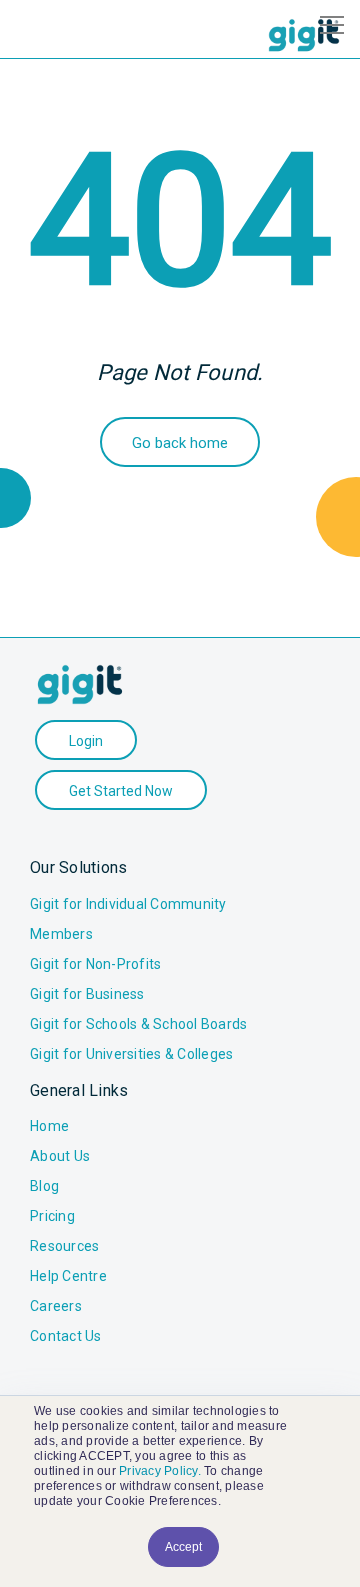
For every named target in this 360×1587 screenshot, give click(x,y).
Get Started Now (121, 791)
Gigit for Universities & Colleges (131, 1054)
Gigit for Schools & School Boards (138, 1024)
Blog (44, 1186)
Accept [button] (183, 1547)
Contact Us (66, 1336)
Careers (56, 1306)
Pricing (52, 1216)
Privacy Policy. (160, 1471)
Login (86, 741)
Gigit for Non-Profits (95, 964)
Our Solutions (78, 867)
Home (49, 1126)
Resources (64, 1246)
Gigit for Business (87, 994)
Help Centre (68, 1276)
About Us (60, 1156)
